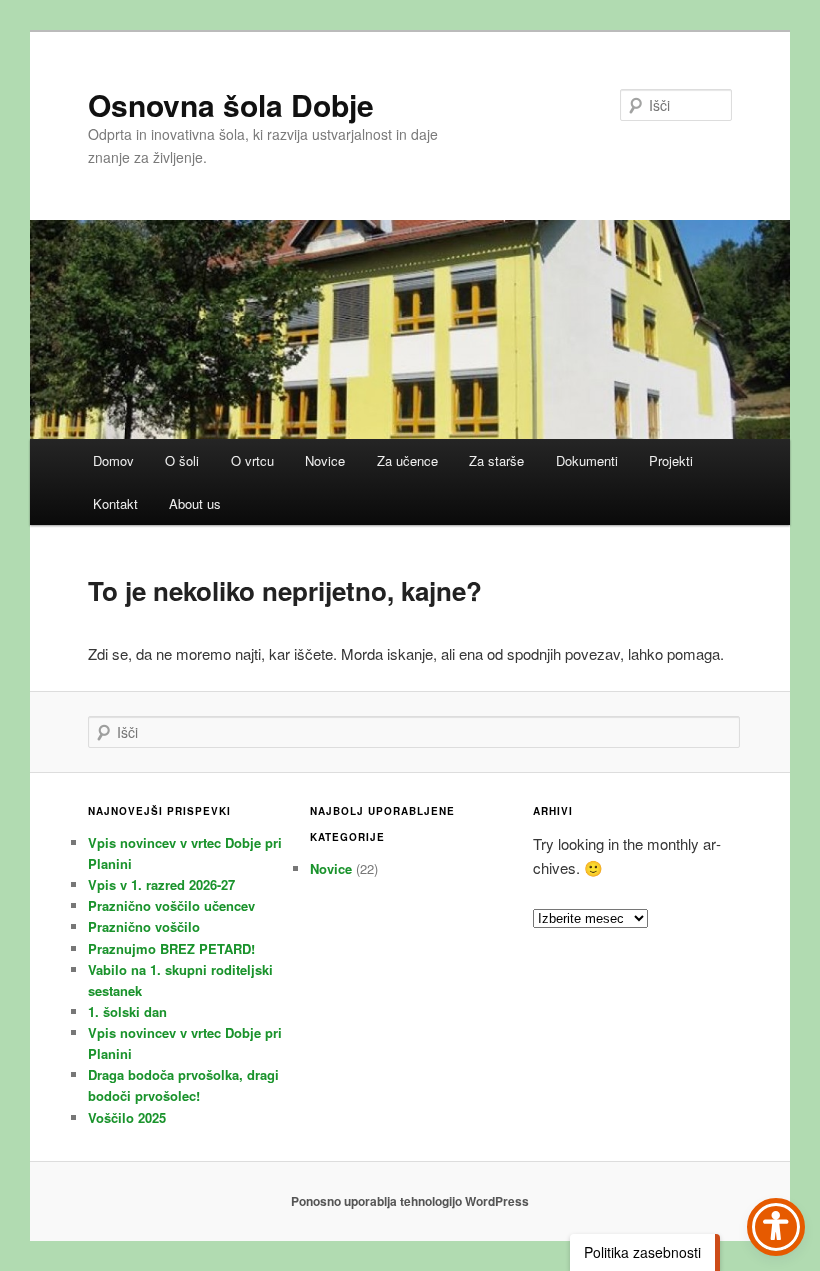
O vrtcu (252, 460)
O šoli (182, 460)
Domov (113, 460)
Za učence (407, 460)
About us (195, 503)
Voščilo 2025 (127, 1117)
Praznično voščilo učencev (171, 905)
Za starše (496, 460)
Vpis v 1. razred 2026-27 (161, 884)
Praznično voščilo (144, 926)
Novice (325, 460)
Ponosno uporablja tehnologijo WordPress (410, 1201)
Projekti (671, 460)
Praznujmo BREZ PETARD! (171, 948)
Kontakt (115, 503)
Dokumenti (587, 460)
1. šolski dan (127, 1011)
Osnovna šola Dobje (231, 104)
